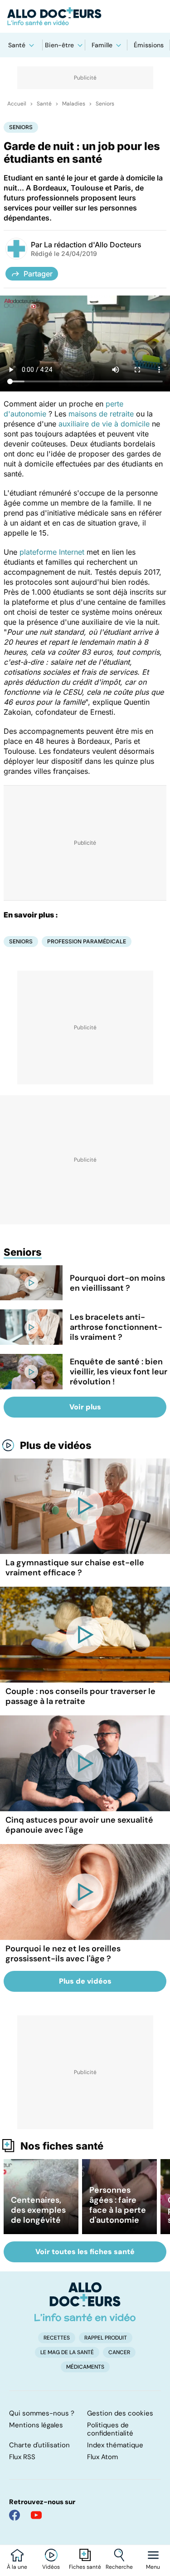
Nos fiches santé (62, 2146)
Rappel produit (106, 2338)
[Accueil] (85, 2302)
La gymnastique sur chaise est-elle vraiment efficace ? (75, 1568)
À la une (17, 2567)
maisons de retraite (101, 414)
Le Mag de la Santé (67, 2352)
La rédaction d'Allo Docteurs (93, 245)
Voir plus (85, 1407)
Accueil (17, 104)
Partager (38, 274)
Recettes (57, 2338)
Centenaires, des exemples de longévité (38, 2210)
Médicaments (85, 2367)
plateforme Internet (52, 552)
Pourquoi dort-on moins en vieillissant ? (117, 1283)
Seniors (105, 104)
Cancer (119, 2352)
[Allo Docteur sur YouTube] (36, 2515)
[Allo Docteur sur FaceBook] (15, 2515)
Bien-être (59, 45)
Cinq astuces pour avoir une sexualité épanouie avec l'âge (79, 1825)
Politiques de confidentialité (110, 2429)
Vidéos (51, 2567)
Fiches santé (85, 2567)
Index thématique (115, 2445)
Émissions (149, 45)
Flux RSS (22, 2457)
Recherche (119, 2567)
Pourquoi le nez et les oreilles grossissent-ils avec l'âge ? (63, 1954)
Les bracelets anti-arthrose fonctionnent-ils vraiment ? (116, 1327)
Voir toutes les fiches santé (85, 2252)
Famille (102, 45)
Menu (153, 2567)
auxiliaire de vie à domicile (104, 424)
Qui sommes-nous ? (42, 2413)
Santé (17, 45)
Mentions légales (36, 2425)
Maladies (74, 104)
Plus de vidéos (56, 1445)
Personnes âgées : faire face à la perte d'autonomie (118, 2205)
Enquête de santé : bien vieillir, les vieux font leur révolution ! (119, 1372)
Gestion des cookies (120, 2413)
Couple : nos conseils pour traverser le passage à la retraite (80, 1696)
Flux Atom (102, 2457)
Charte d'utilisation (39, 2445)
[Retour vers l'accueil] (85, 16)
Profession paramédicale (87, 941)
